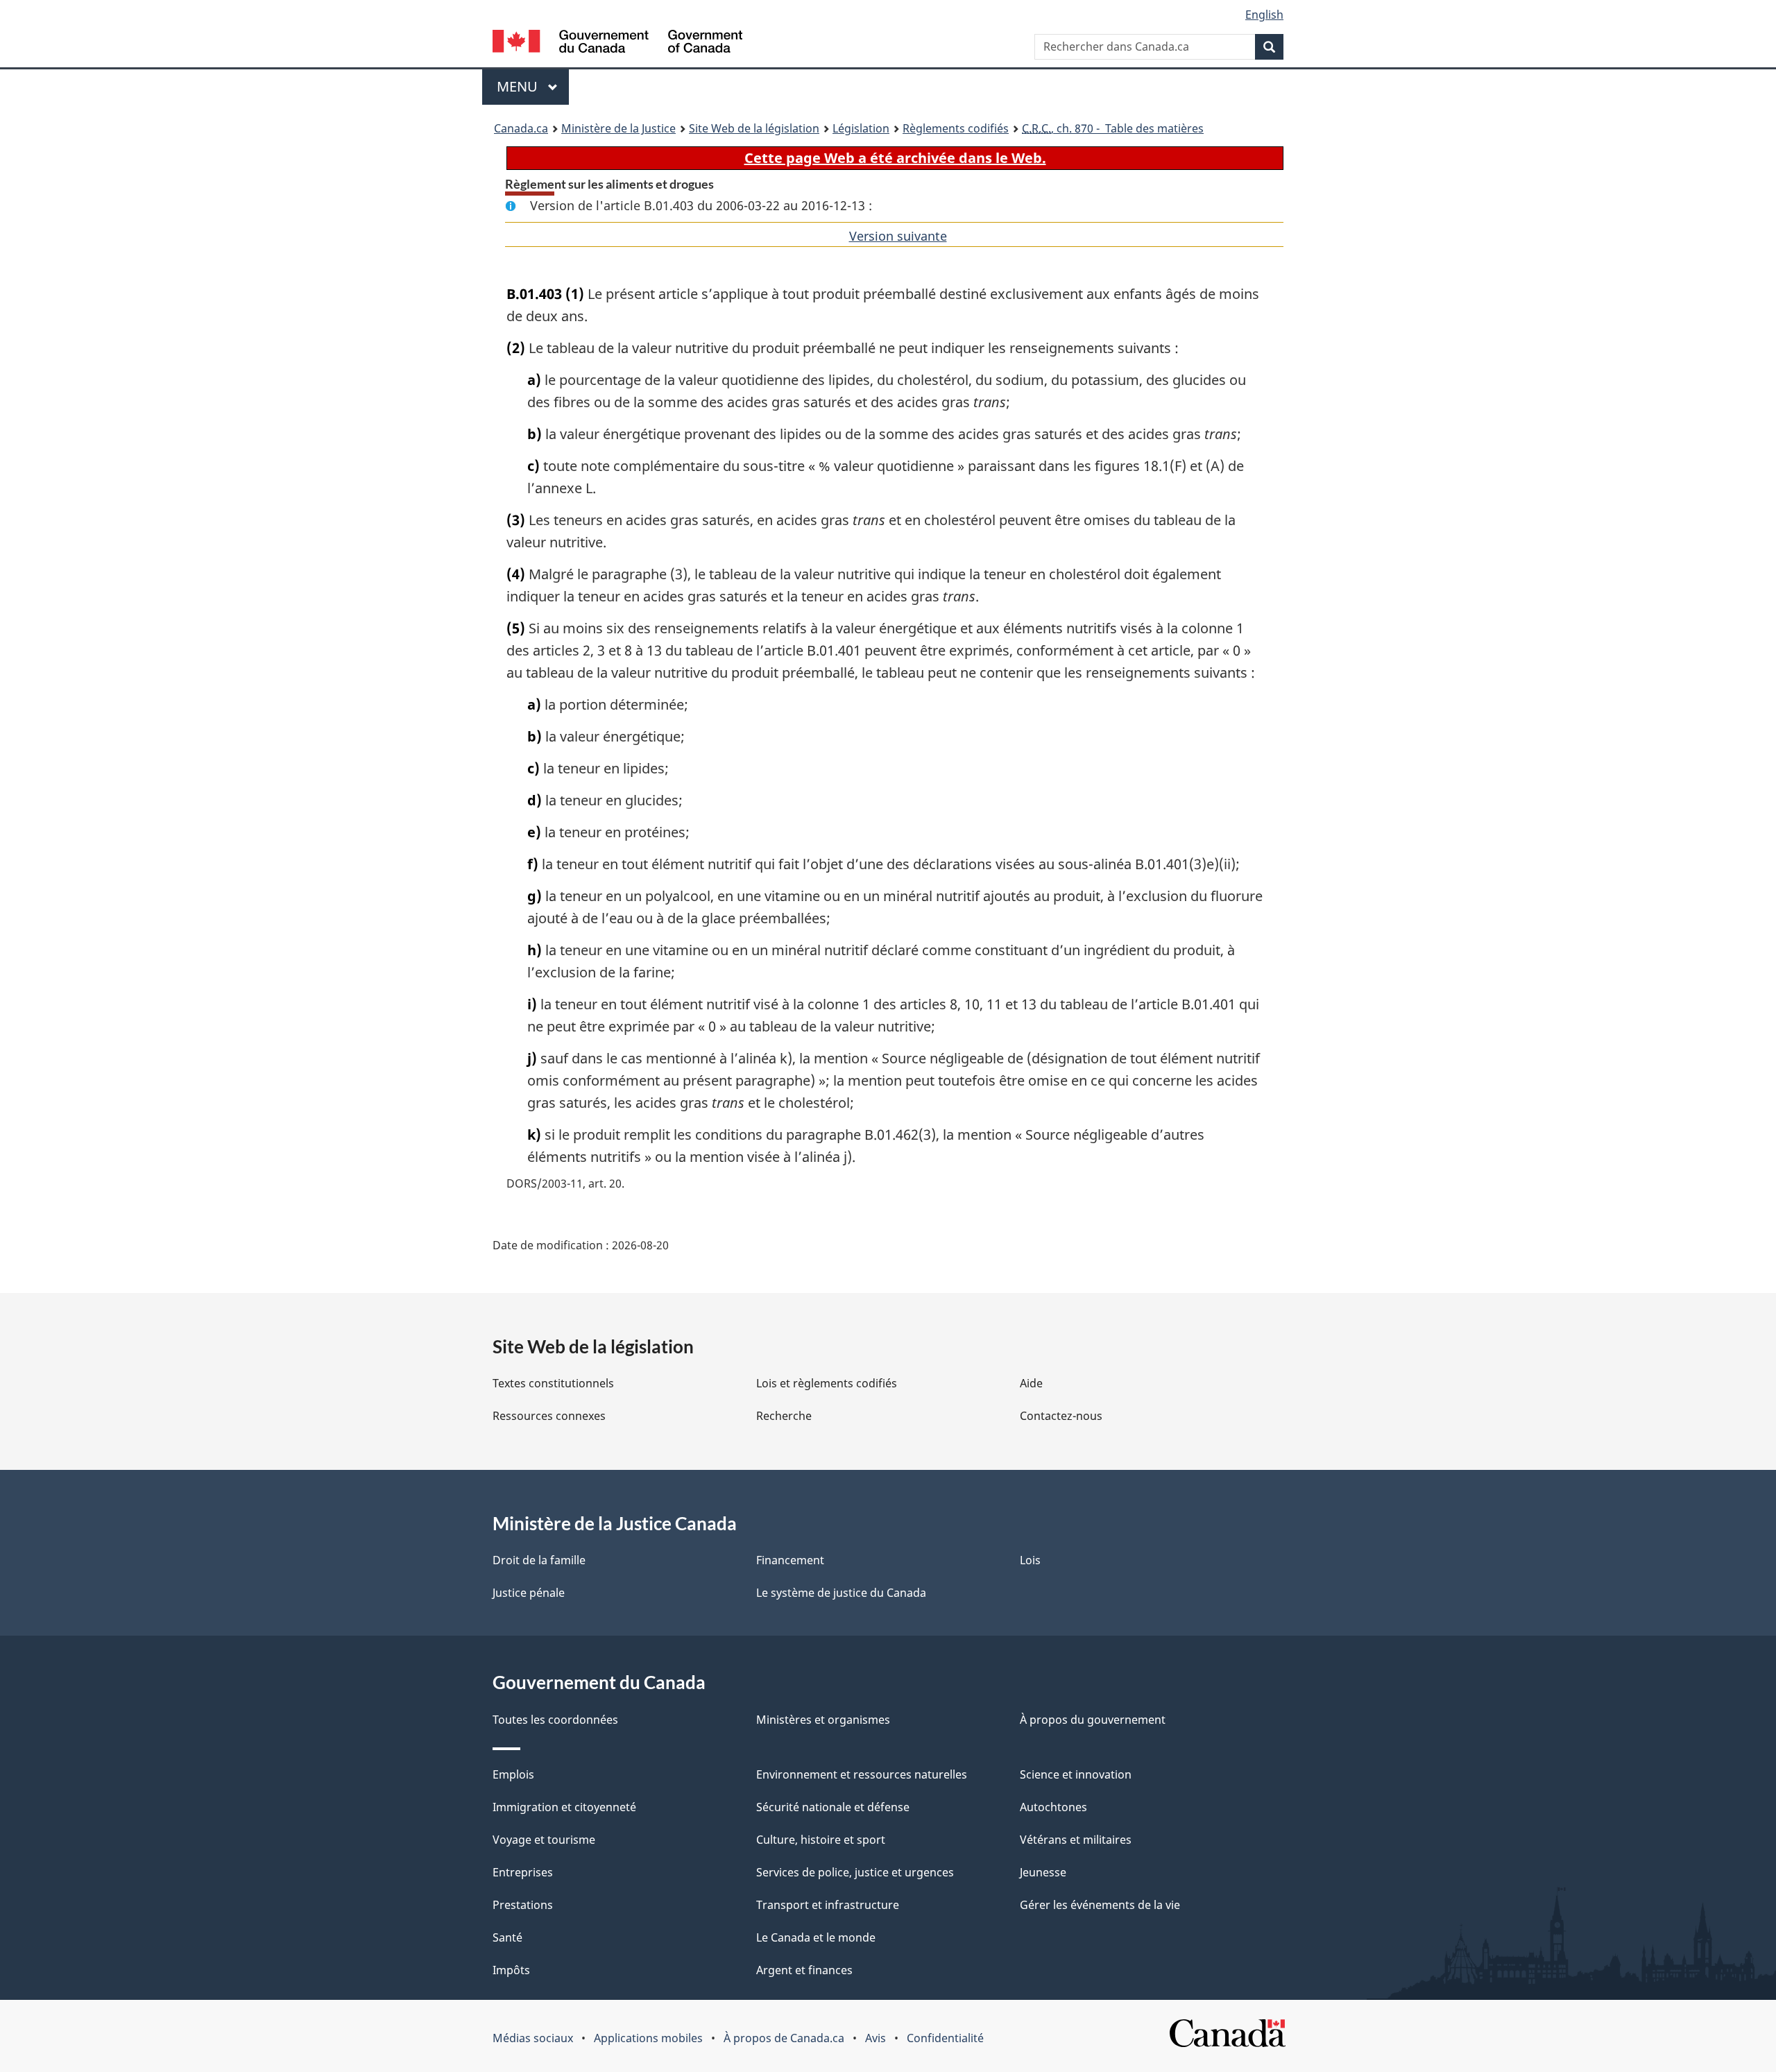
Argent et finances (804, 1970)
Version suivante (898, 236)
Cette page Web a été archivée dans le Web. (895, 158)
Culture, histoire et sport (821, 1840)
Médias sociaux (533, 2038)
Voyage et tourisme (544, 1840)
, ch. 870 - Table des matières (1113, 128)
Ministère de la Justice (618, 128)
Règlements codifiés (956, 128)
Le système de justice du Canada (841, 1593)
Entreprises (523, 1872)
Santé (507, 1937)
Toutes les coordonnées (555, 1720)
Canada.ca (521, 128)
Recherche (784, 1416)
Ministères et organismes (823, 1720)
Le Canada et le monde (816, 1937)
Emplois (513, 1774)
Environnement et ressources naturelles (862, 1774)
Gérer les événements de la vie (1100, 1905)
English (1264, 15)
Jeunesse (1043, 1872)
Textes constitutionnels (553, 1383)
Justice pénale (529, 1593)
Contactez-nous (1061, 1416)
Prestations (523, 1905)
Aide (1031, 1383)
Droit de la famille (539, 1560)
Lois (1030, 1560)
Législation (861, 128)
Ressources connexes (549, 1416)
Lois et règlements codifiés (827, 1383)
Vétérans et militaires (1076, 1840)
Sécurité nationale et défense (833, 1807)
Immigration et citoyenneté (564, 1807)
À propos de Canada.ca (784, 2038)
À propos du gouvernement (1093, 1720)
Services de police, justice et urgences (855, 1872)
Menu (533, 86)
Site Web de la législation (754, 128)
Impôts (511, 1970)
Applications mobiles (648, 2038)
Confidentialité (945, 2038)
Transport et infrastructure (828, 1905)
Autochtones (1053, 1807)
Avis (876, 2038)
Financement (790, 1560)
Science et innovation (1076, 1774)
